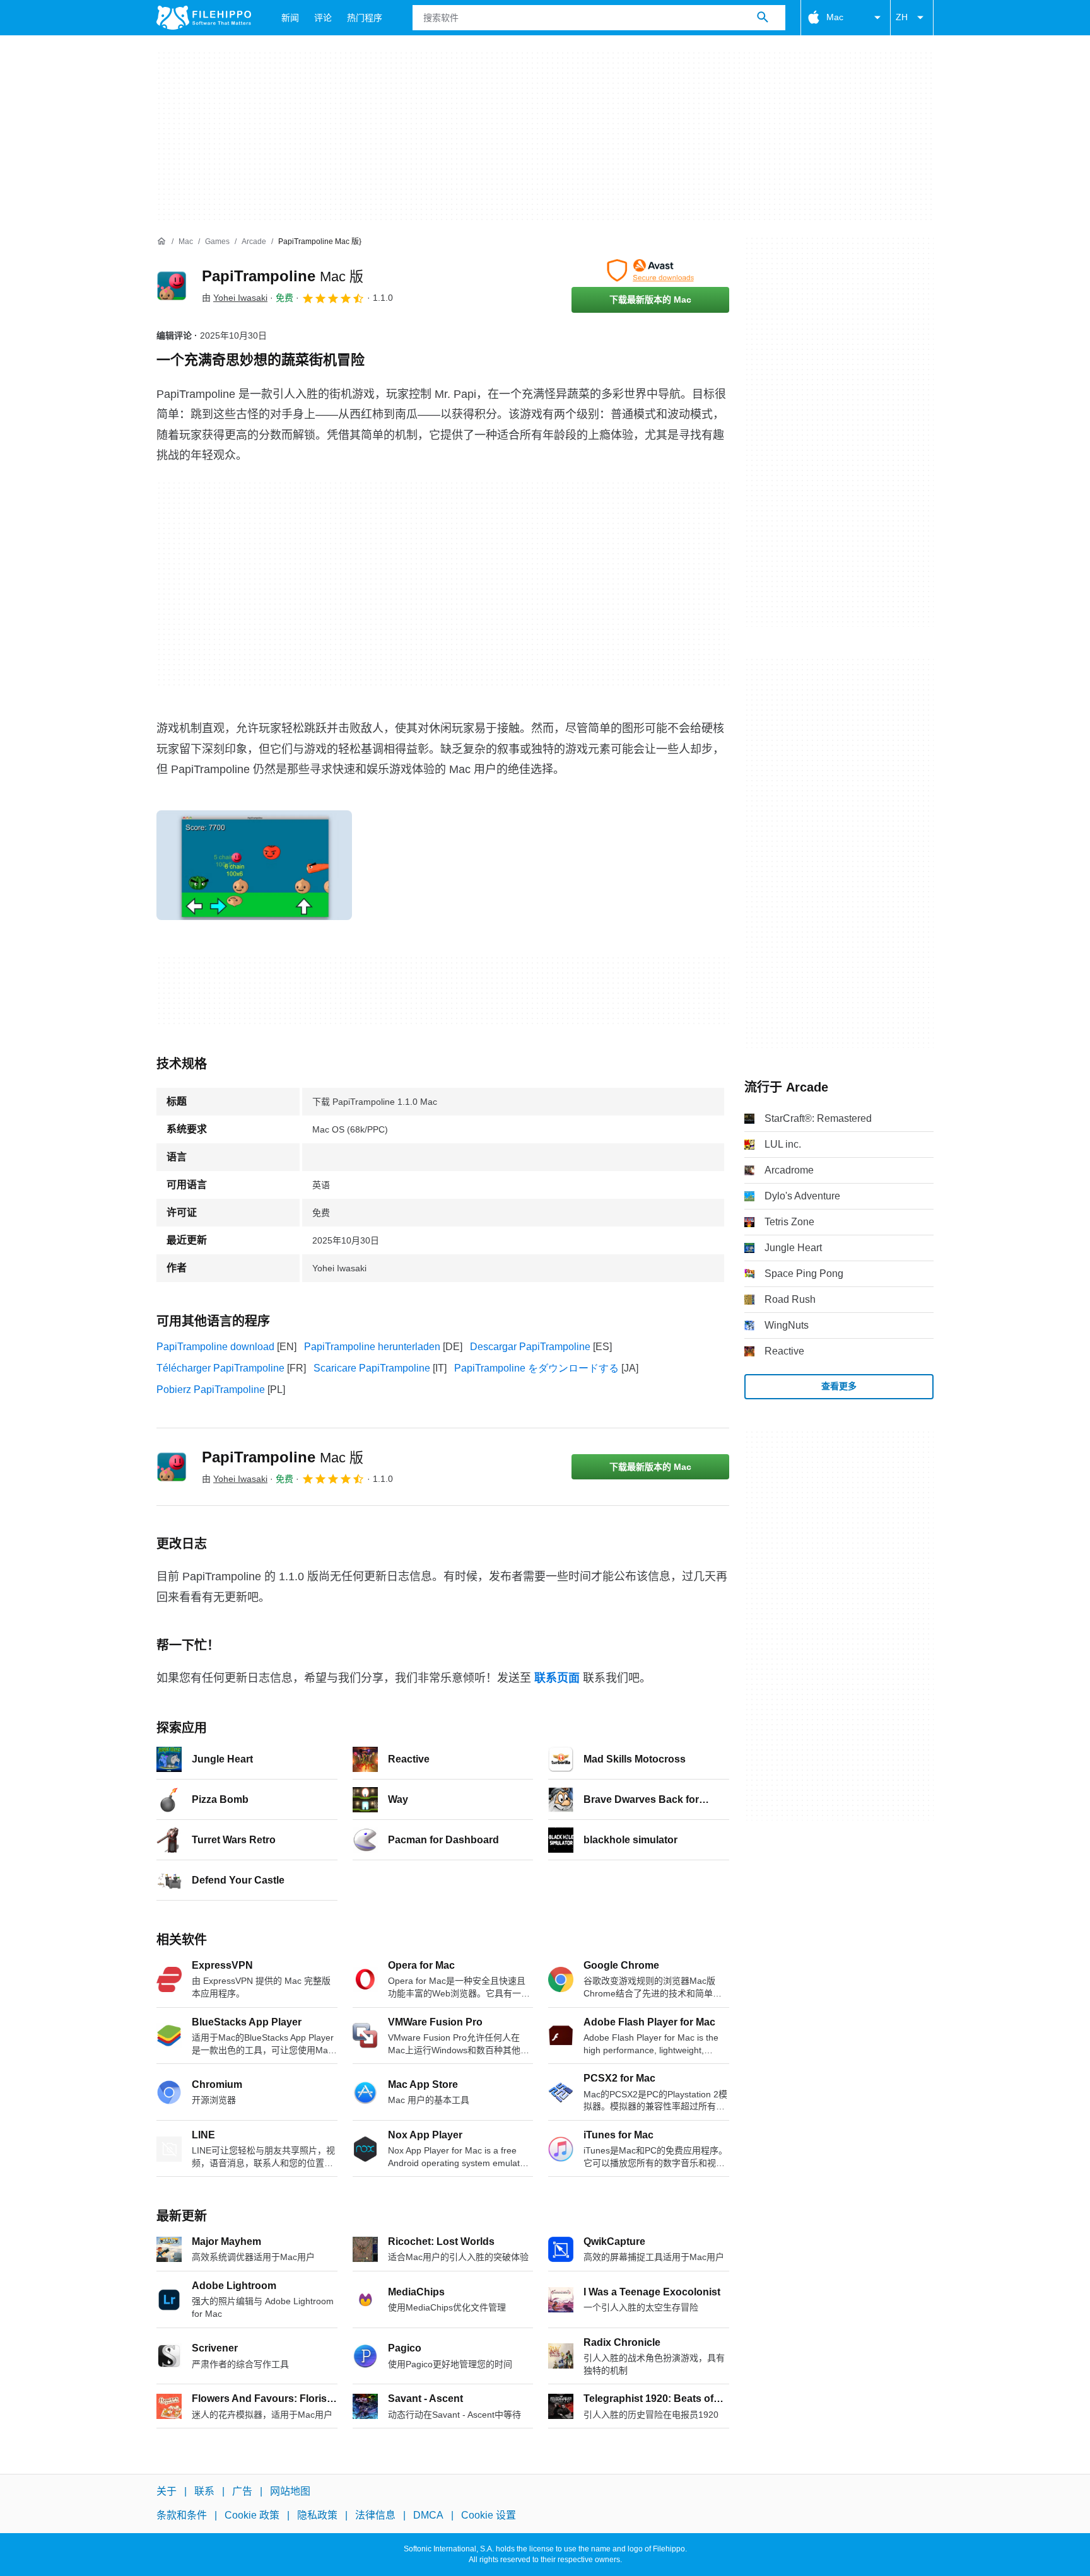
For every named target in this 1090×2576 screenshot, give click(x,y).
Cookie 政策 (252, 2515)
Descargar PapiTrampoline (530, 1347)
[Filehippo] (204, 18)
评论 (323, 18)
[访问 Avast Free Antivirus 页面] (650, 271)
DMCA (428, 2515)
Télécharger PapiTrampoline (220, 1368)
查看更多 (839, 1386)
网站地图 (290, 2491)
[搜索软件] (763, 18)
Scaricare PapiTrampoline (372, 1368)
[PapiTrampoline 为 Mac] (172, 286)
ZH (902, 17)
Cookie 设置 (489, 2515)
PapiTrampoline (283, 276)
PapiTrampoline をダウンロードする (536, 1368)
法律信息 (375, 2515)
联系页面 (557, 1678)
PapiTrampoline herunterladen (372, 1347)
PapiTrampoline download (215, 1347)
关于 (167, 2491)
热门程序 (365, 18)
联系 (204, 2491)
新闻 (290, 18)
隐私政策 (317, 2515)
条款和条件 (182, 2515)
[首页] (161, 242)
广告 (242, 2491)
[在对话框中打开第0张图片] (254, 865)
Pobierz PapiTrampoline (211, 1390)
